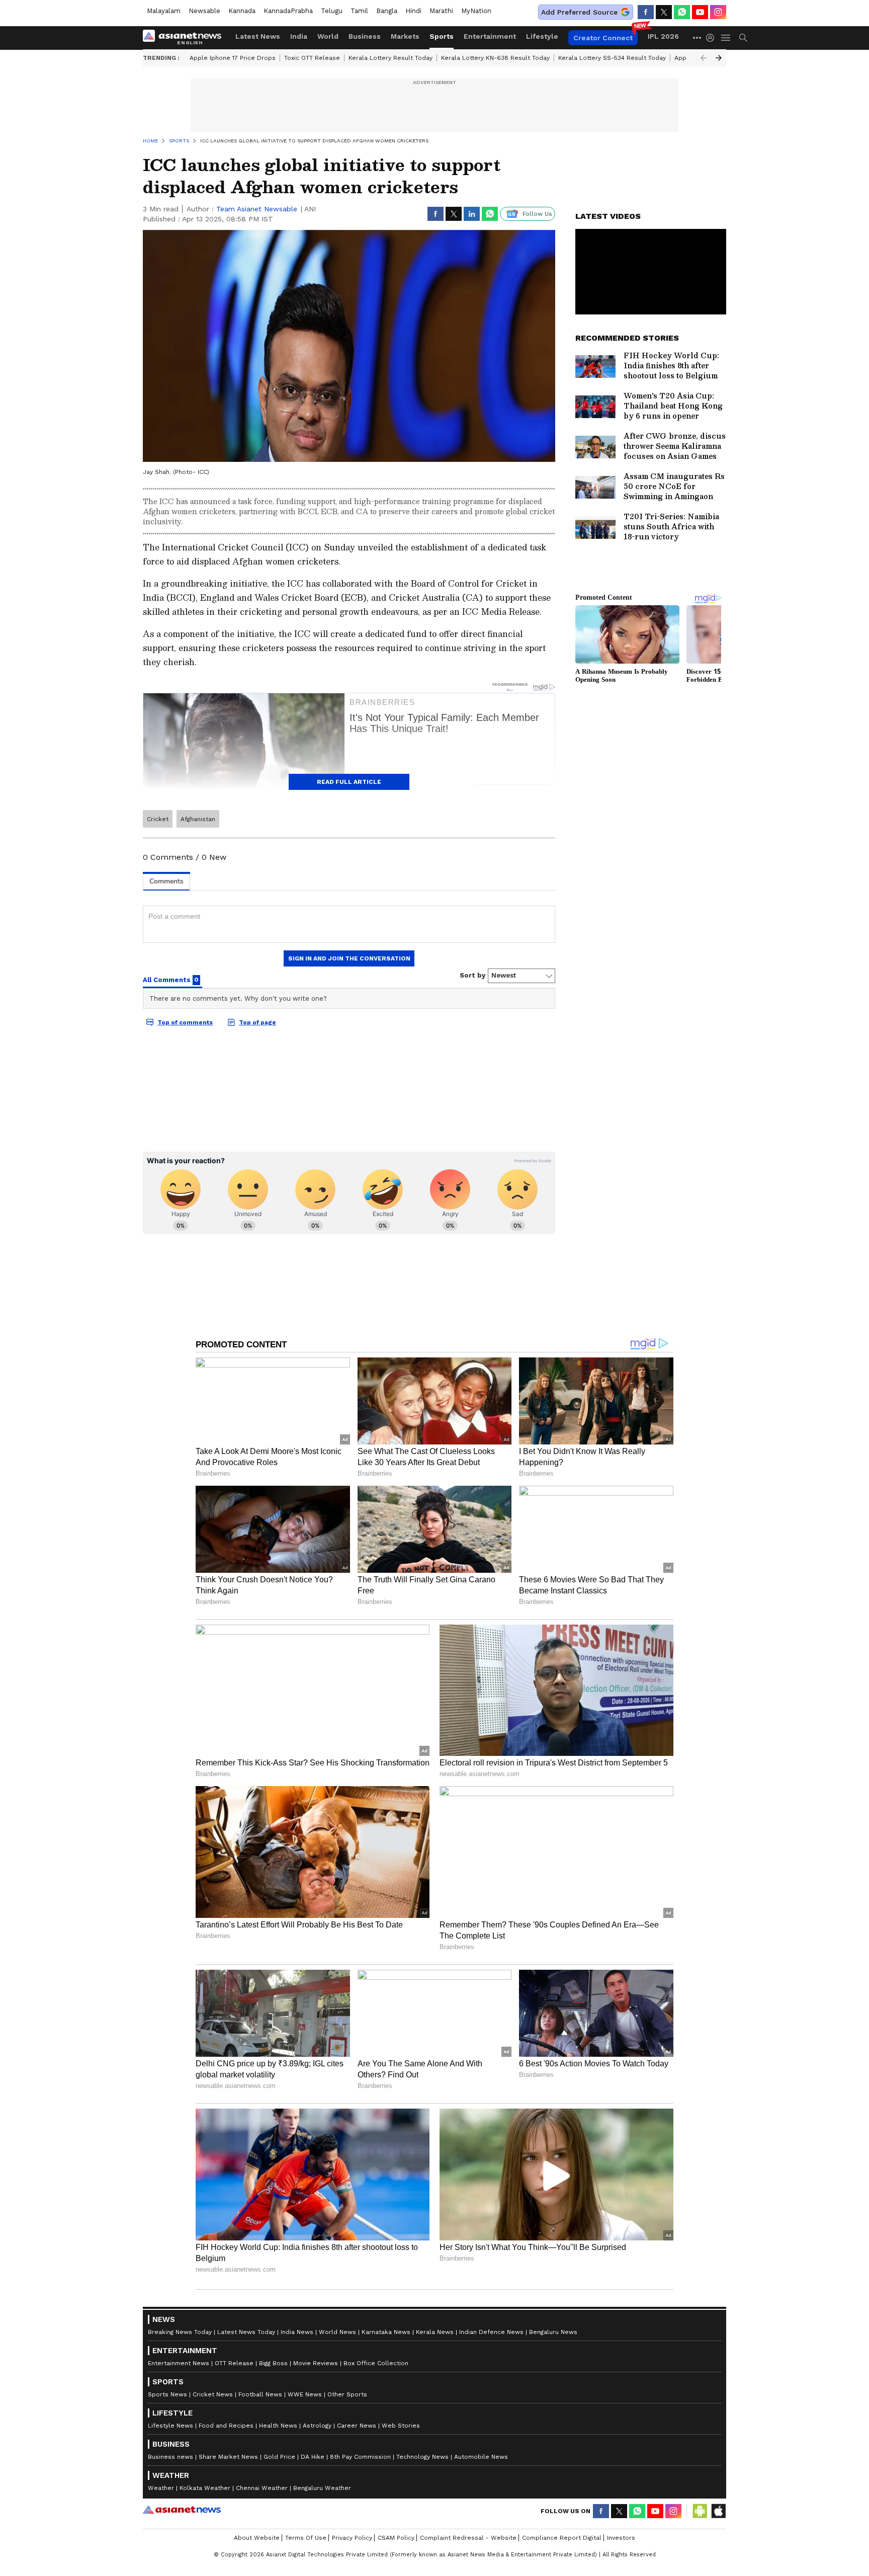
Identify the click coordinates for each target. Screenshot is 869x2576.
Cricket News (213, 2394)
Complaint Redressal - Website (468, 2538)
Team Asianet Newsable (257, 209)
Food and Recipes (226, 2426)
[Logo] (186, 38)
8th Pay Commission (360, 2457)
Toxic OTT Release (312, 58)
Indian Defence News (491, 2332)
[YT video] (700, 12)
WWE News (305, 2394)
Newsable (204, 11)
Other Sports (347, 2394)
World (328, 36)
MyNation (476, 11)
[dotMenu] (698, 37)
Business (365, 36)
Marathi (441, 11)
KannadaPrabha (288, 11)
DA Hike (313, 2457)
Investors (621, 2538)
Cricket (158, 819)
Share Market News (228, 2457)
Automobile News (481, 2457)
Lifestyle (542, 36)
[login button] (713, 38)
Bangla (387, 11)
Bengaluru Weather (322, 2488)
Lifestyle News (170, 2426)
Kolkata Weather (205, 2488)
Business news (170, 2457)
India (299, 36)
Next (719, 58)
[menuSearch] (743, 38)
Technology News (422, 2457)
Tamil (359, 11)
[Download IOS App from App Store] (718, 2511)
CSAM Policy (396, 2538)
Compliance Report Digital (562, 2538)
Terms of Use (306, 2538)
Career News (357, 2426)
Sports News (167, 2394)
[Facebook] (646, 12)
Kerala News (435, 2332)
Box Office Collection (376, 2363)
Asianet (182, 2510)
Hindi (413, 11)
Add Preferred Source (579, 12)
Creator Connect (603, 38)
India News (297, 2332)
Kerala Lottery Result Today (390, 58)
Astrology (317, 2426)
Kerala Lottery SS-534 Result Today (612, 58)
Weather (161, 2488)
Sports (442, 36)
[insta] (718, 12)
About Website (257, 2538)
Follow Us (537, 214)
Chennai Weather (262, 2488)
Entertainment (490, 36)
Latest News (258, 36)
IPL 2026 (663, 36)
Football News (260, 2394)
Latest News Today (246, 2332)
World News (337, 2332)
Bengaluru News (553, 2332)
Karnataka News (386, 2332)
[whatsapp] (682, 12)
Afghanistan (198, 819)
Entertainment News (179, 2363)
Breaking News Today (180, 2332)
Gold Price (279, 2457)
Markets (405, 36)
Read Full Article (349, 782)
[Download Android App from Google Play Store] (700, 2511)
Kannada (242, 11)
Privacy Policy (352, 2538)
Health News (278, 2426)
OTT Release (234, 2363)
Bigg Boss (273, 2363)
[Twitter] (664, 12)
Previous (704, 58)
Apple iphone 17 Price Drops (233, 58)
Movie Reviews (316, 2363)
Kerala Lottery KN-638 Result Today (495, 58)
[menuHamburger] (726, 38)
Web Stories (401, 2426)
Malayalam (164, 11)
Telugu (332, 11)
